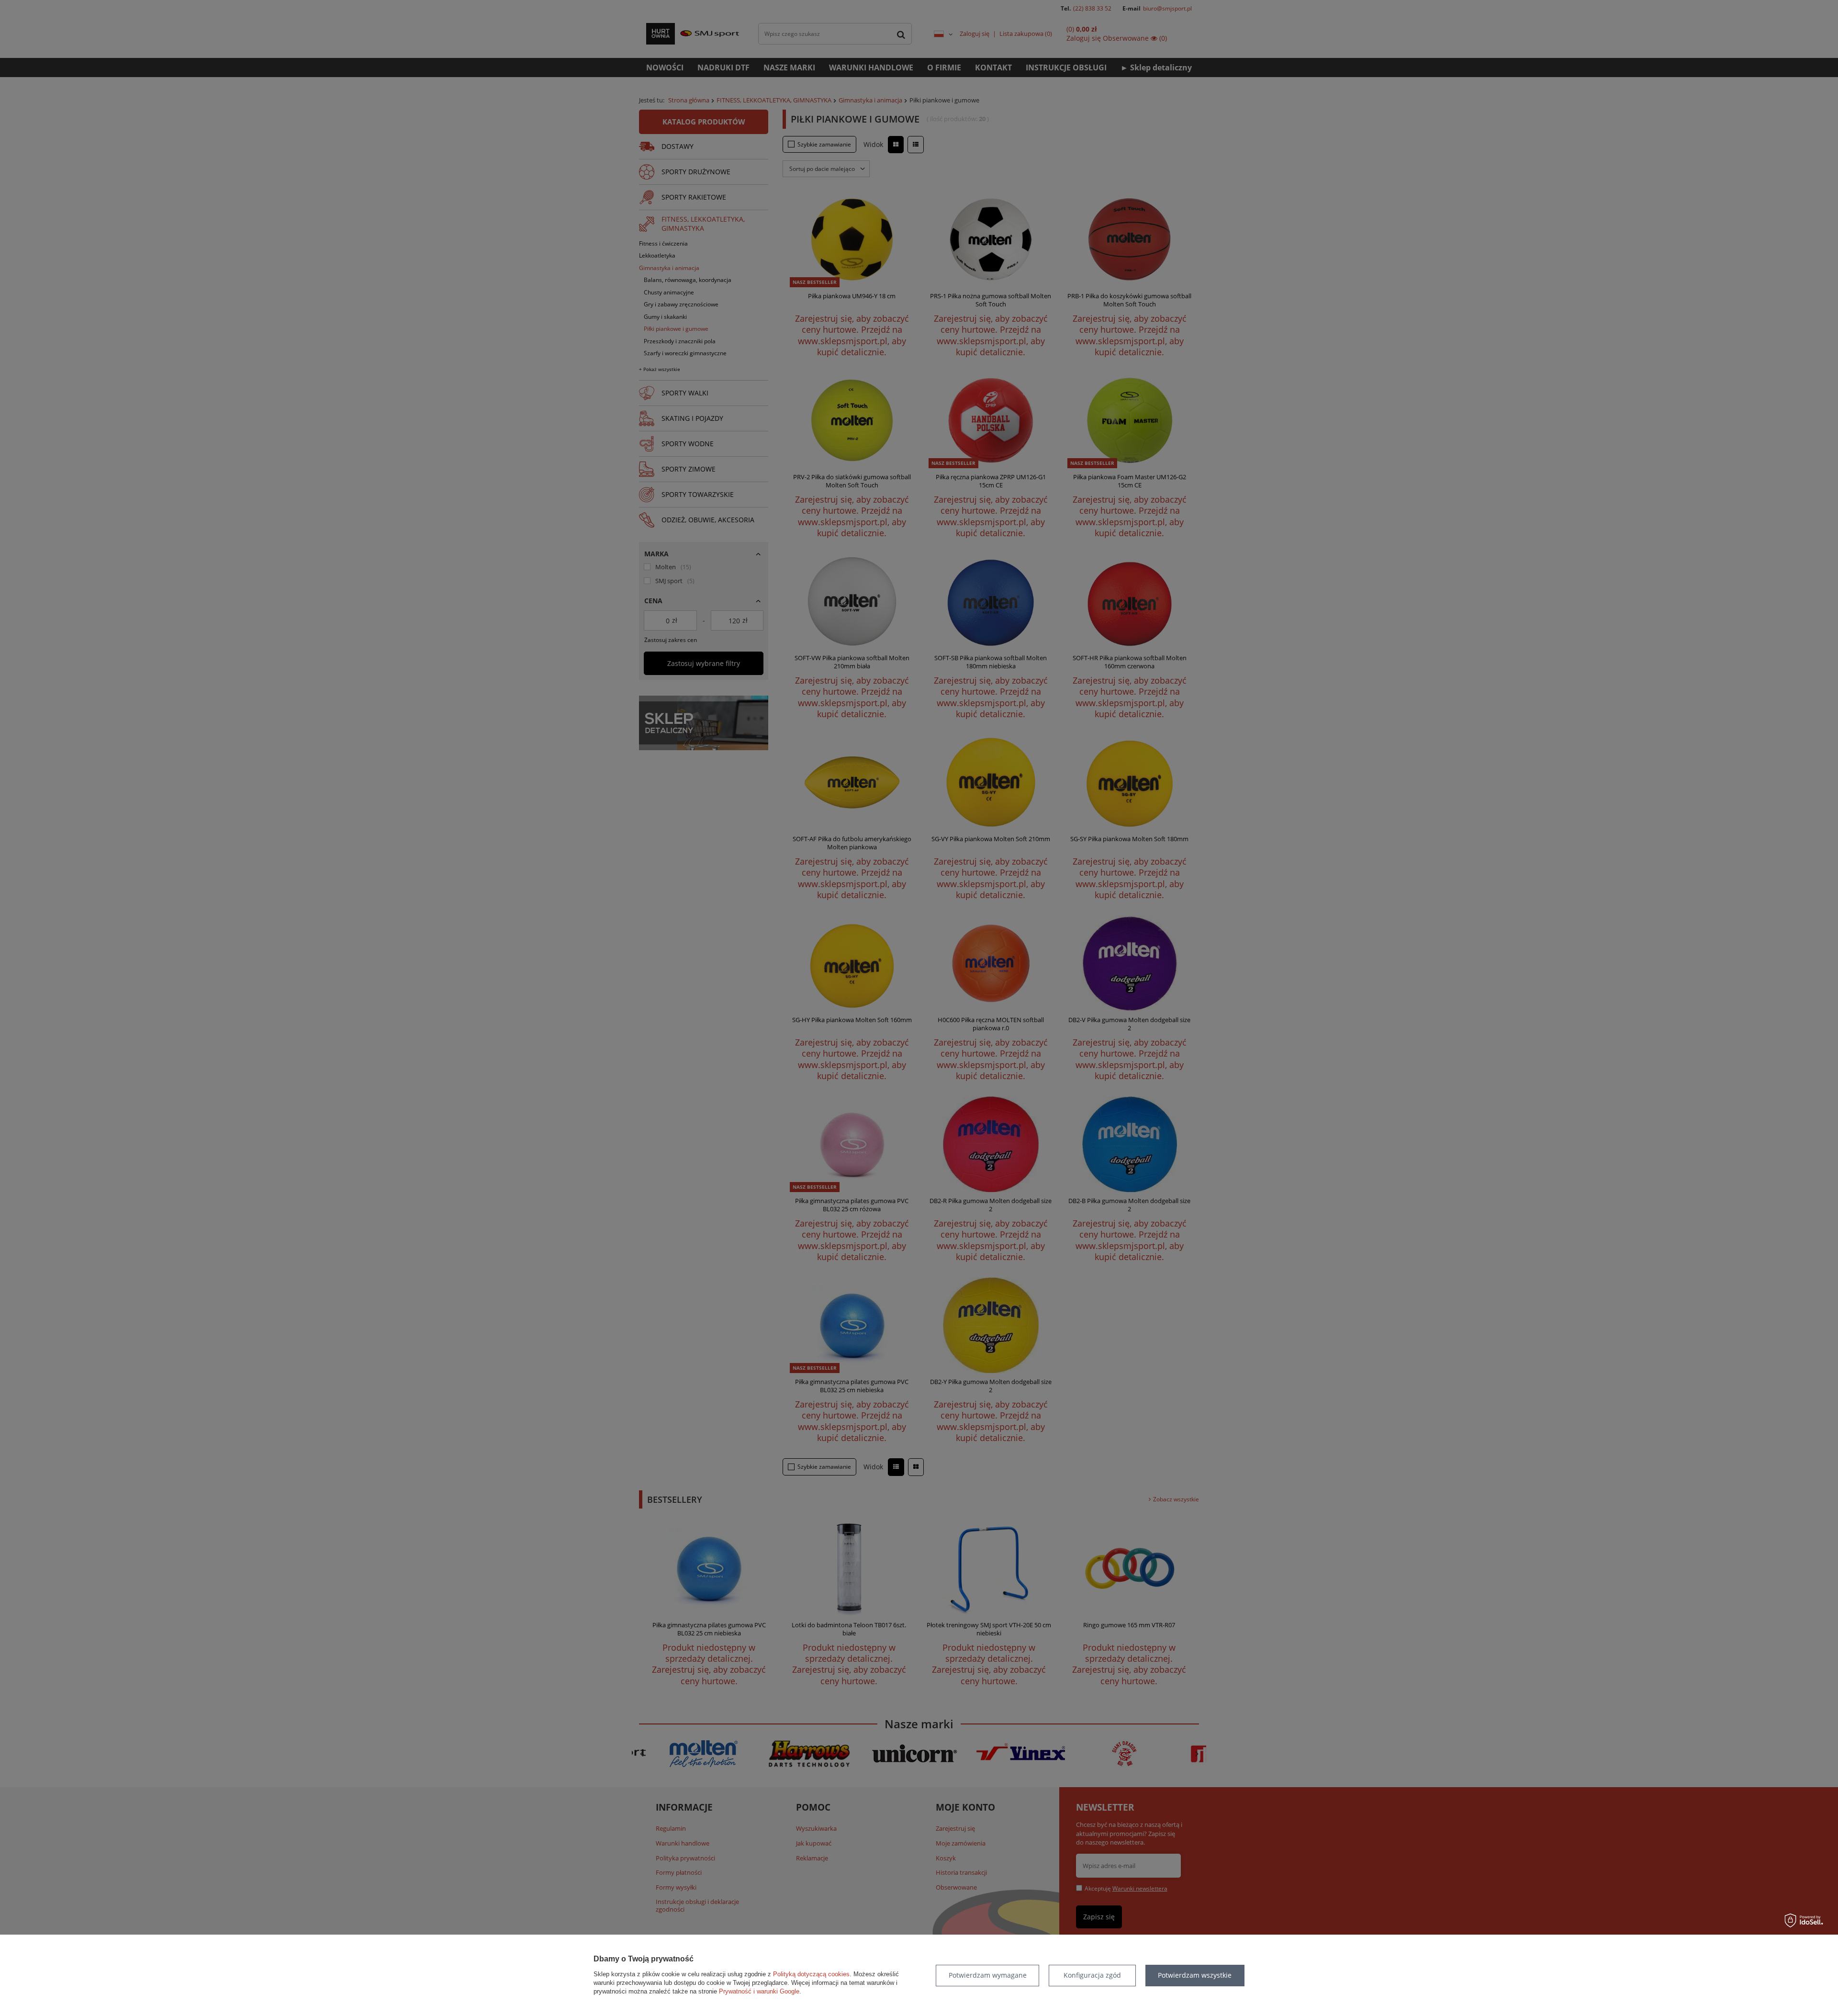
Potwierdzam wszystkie (1195, 1975)
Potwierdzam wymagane (988, 1975)
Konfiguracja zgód (1092, 1975)
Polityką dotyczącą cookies (811, 1974)
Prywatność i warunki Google (759, 1991)
